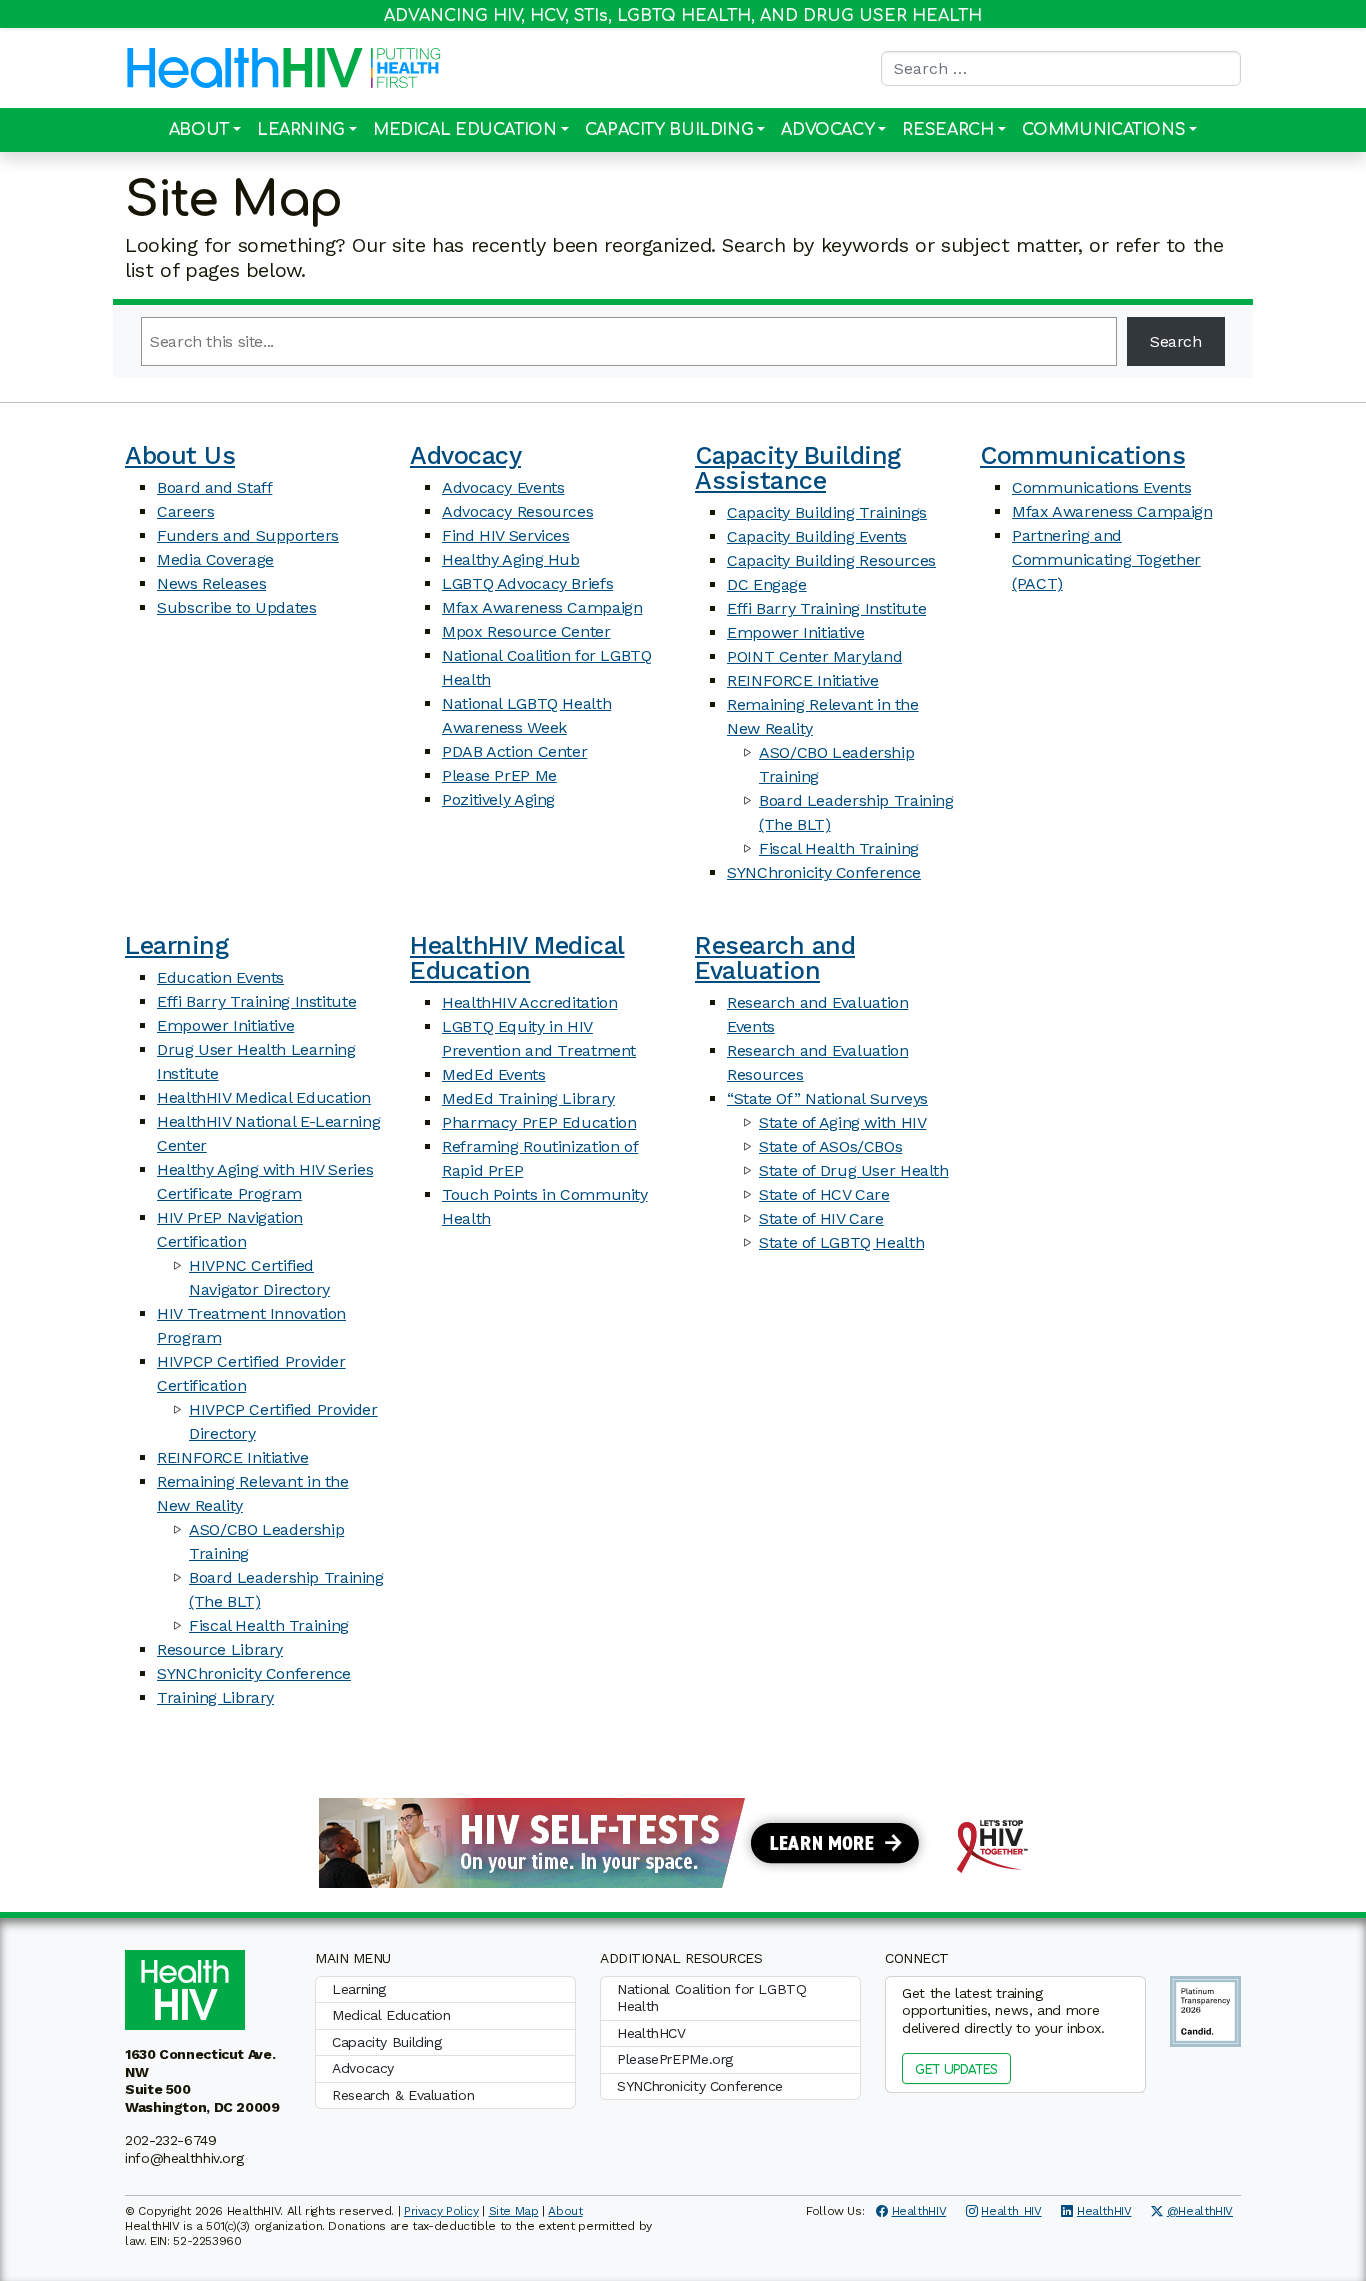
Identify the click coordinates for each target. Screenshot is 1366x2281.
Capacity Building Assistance (798, 468)
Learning (301, 130)
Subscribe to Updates (237, 607)
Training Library (215, 1697)
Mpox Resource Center (526, 631)
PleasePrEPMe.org (675, 2059)
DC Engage (767, 584)
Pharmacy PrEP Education (539, 1122)
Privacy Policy (441, 2211)
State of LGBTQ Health (841, 1242)
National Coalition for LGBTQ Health (712, 1998)
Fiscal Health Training (839, 848)
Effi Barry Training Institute (826, 608)
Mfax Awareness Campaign (542, 607)
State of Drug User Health (854, 1170)
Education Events (220, 977)
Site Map (514, 2211)
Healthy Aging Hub (511, 559)
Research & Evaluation (403, 2095)
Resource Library (220, 1649)
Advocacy (827, 130)
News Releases (211, 583)
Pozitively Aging (498, 799)
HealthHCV (651, 2033)
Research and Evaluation (775, 958)
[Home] (245, 68)
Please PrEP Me (499, 775)
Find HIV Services (506, 535)
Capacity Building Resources (831, 560)
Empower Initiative (795, 632)
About (199, 130)
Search (1176, 341)
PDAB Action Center (514, 751)
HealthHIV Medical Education (264, 1097)
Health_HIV (1011, 2211)
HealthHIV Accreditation (529, 1002)
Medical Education (465, 130)
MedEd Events (494, 1074)
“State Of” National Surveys (827, 1098)
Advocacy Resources (517, 511)
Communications (1104, 130)
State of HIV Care (821, 1218)
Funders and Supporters (248, 535)
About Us (180, 455)
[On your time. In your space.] (683, 1841)
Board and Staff (214, 487)
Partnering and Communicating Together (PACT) (1106, 559)
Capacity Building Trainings (827, 512)
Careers (185, 511)
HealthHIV (919, 2211)
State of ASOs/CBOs (830, 1146)
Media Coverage (215, 559)
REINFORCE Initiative (803, 680)
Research (947, 130)
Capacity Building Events (817, 536)
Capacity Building (669, 130)
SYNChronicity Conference (824, 872)
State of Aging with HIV (842, 1122)
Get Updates (956, 2070)
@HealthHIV (1200, 2211)
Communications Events (1101, 487)
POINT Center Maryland (814, 656)
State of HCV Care (824, 1194)
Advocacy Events (503, 487)
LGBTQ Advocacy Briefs (527, 583)
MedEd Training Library (528, 1098)
